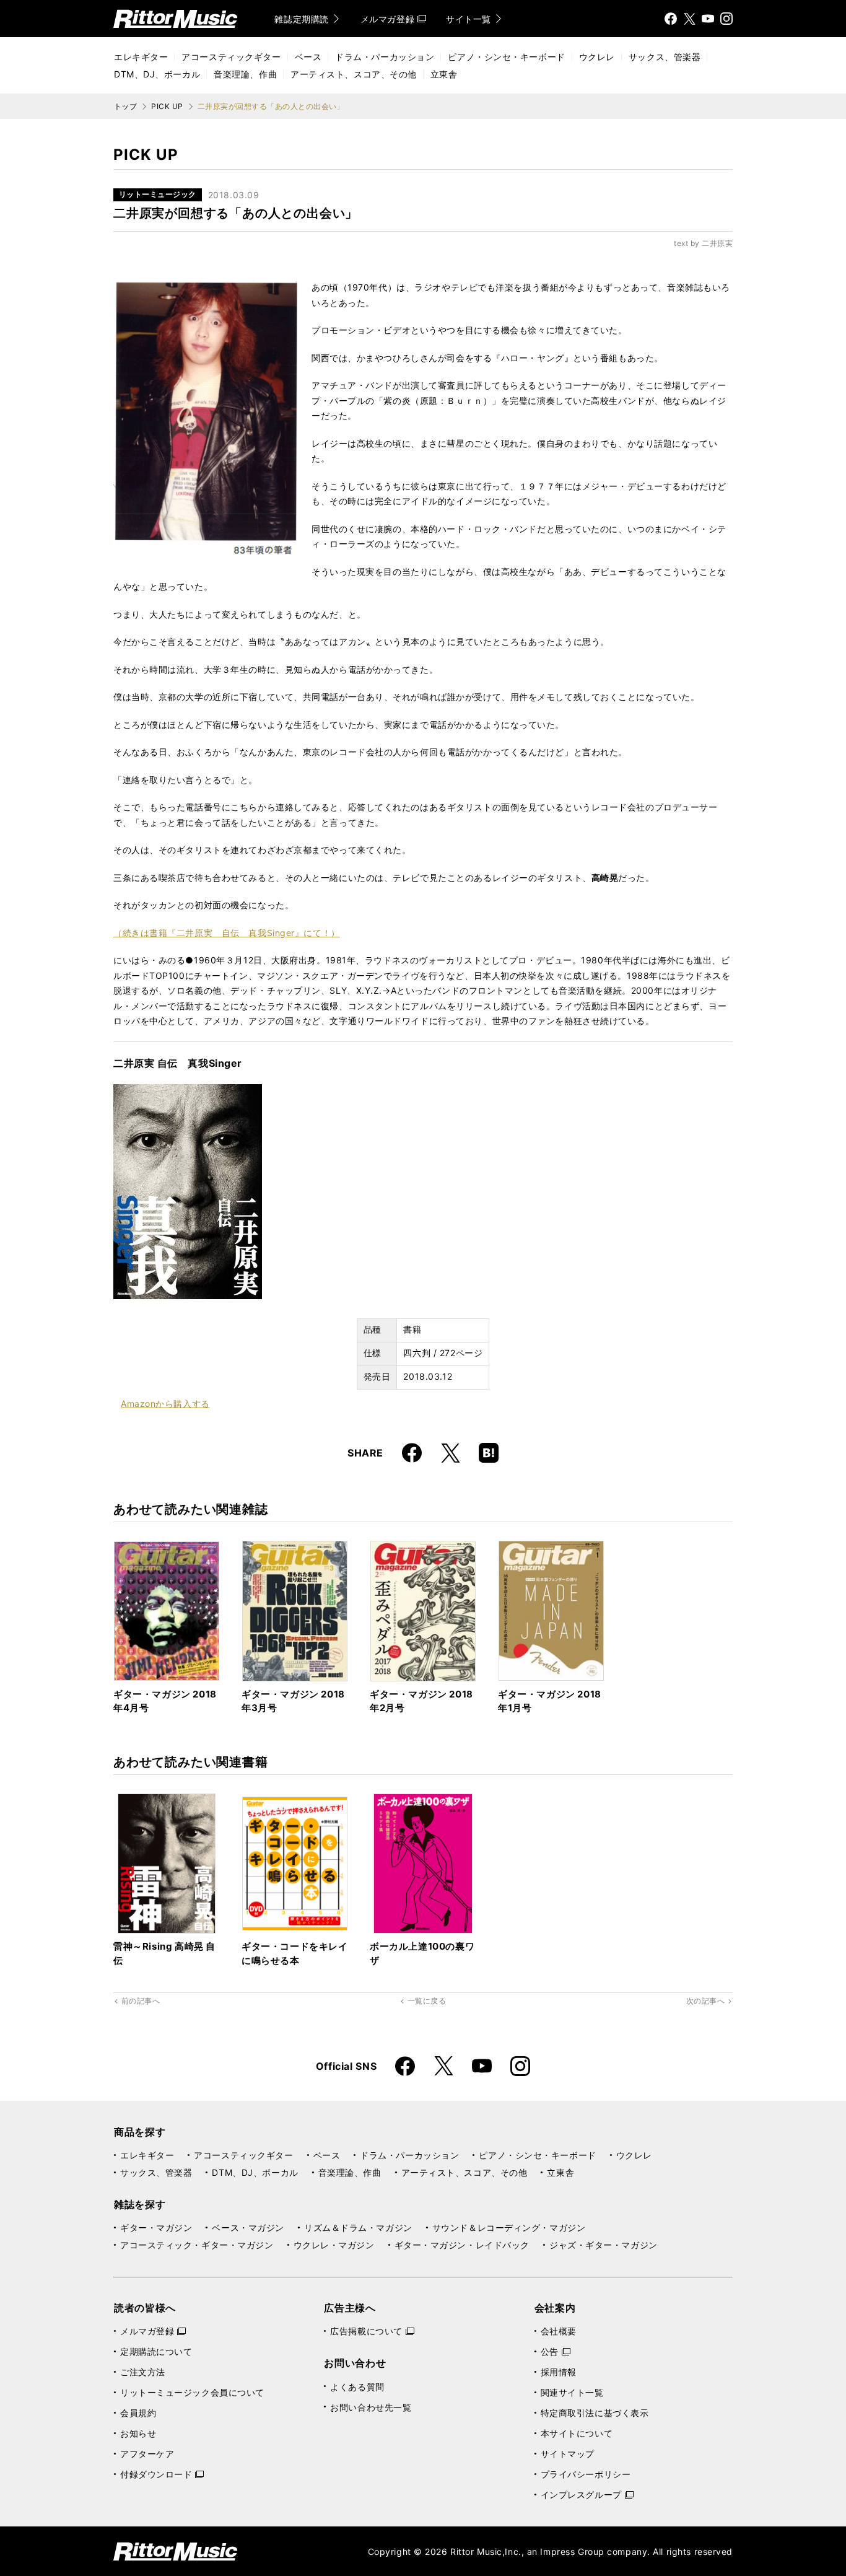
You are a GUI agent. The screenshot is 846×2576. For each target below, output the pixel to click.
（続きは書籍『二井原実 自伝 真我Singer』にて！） (227, 933)
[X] (689, 19)
